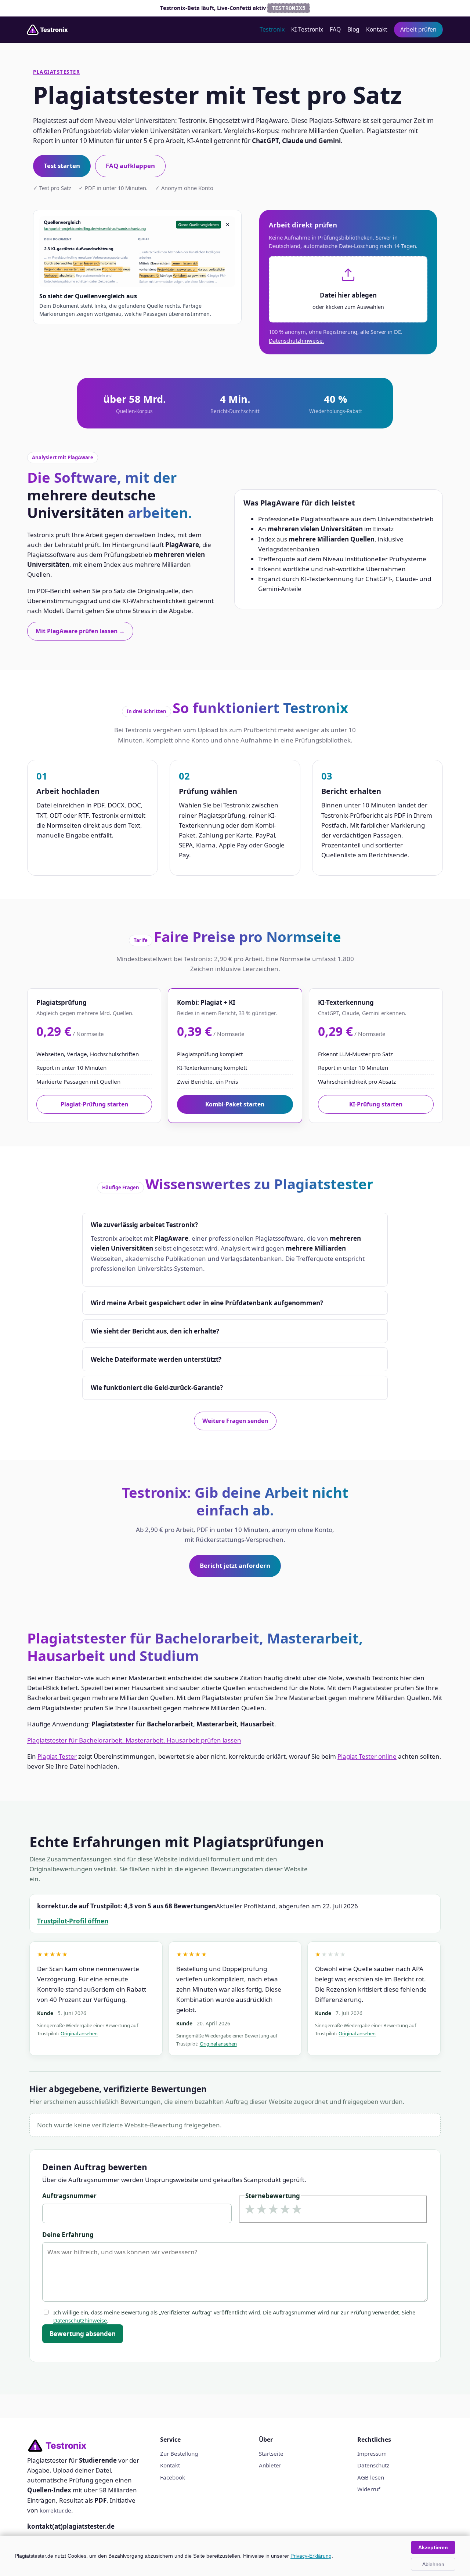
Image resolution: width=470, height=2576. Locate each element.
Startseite (271, 2453)
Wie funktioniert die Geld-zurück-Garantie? (157, 1388)
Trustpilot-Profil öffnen (73, 1921)
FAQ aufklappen (130, 166)
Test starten (62, 166)
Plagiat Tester (57, 1756)
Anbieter (270, 2465)
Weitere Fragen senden (235, 1421)
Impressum (372, 2453)
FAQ (335, 29)
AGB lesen (371, 2477)
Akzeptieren (433, 2547)
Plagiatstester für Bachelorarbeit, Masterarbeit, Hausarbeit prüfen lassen (134, 1740)
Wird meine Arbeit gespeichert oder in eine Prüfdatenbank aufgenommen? (207, 1303)
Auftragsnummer (69, 2196)
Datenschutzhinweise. (296, 340)
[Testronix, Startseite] (50, 30)
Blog (353, 29)
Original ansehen (79, 2033)
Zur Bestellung (179, 2453)
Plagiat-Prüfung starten (94, 1104)
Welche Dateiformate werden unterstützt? (156, 1359)
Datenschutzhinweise (80, 2320)
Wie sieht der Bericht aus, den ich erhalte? (155, 1331)
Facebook (173, 2477)
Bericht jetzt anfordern (235, 1566)
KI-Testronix (307, 29)
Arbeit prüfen (418, 29)
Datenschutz (373, 2465)
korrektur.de (55, 2510)
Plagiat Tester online (367, 1756)
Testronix (272, 29)
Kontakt (377, 29)
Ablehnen (433, 2564)
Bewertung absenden (83, 2334)
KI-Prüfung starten (376, 1104)
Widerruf (369, 2489)
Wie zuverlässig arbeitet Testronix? (144, 1225)
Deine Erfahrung (68, 2235)
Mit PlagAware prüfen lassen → (80, 631)
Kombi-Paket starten (235, 1104)
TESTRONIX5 (289, 8)
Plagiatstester (57, 72)
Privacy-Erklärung (311, 2556)
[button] (348, 289)
